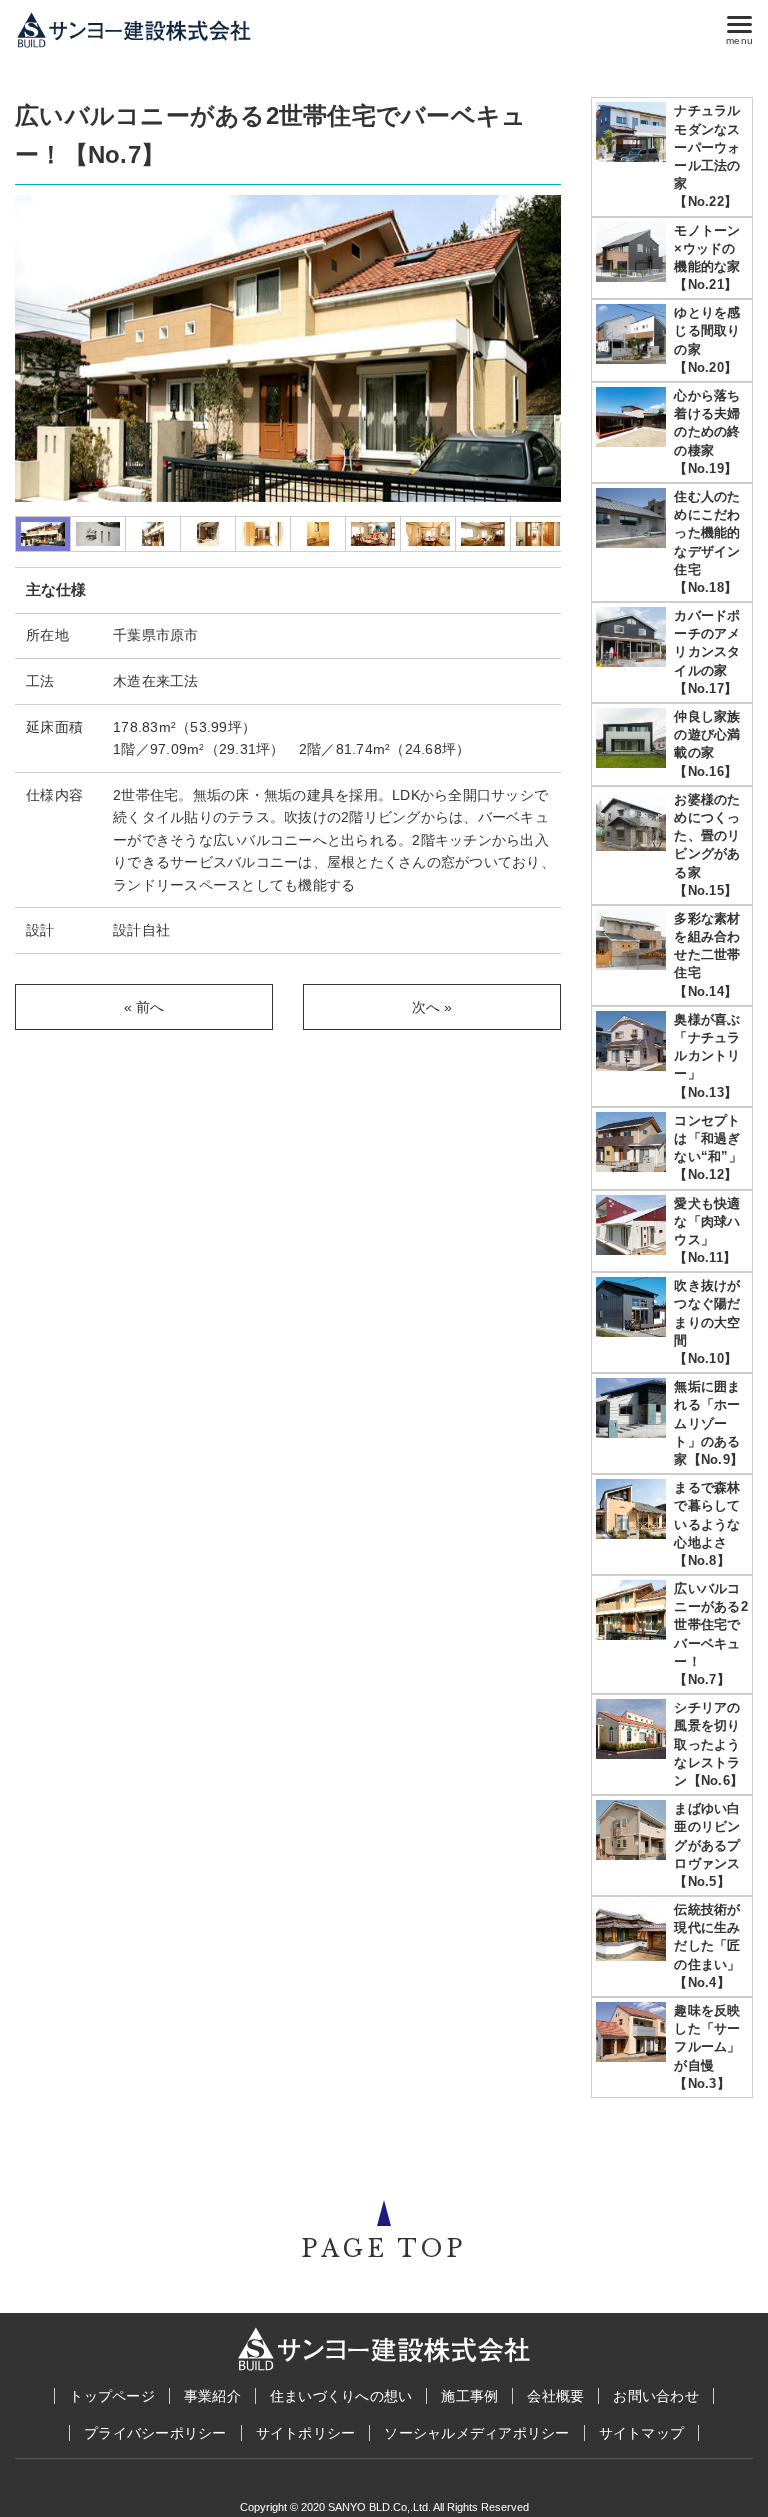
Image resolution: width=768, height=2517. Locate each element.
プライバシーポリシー (155, 2433)
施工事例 (469, 2396)
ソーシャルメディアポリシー (476, 2433)
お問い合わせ (656, 2396)
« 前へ (144, 1007)
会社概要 (555, 2396)
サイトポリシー (306, 2433)
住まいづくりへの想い (341, 2396)
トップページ (112, 2396)
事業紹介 (212, 2396)
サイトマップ (642, 2433)
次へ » (432, 1007)
